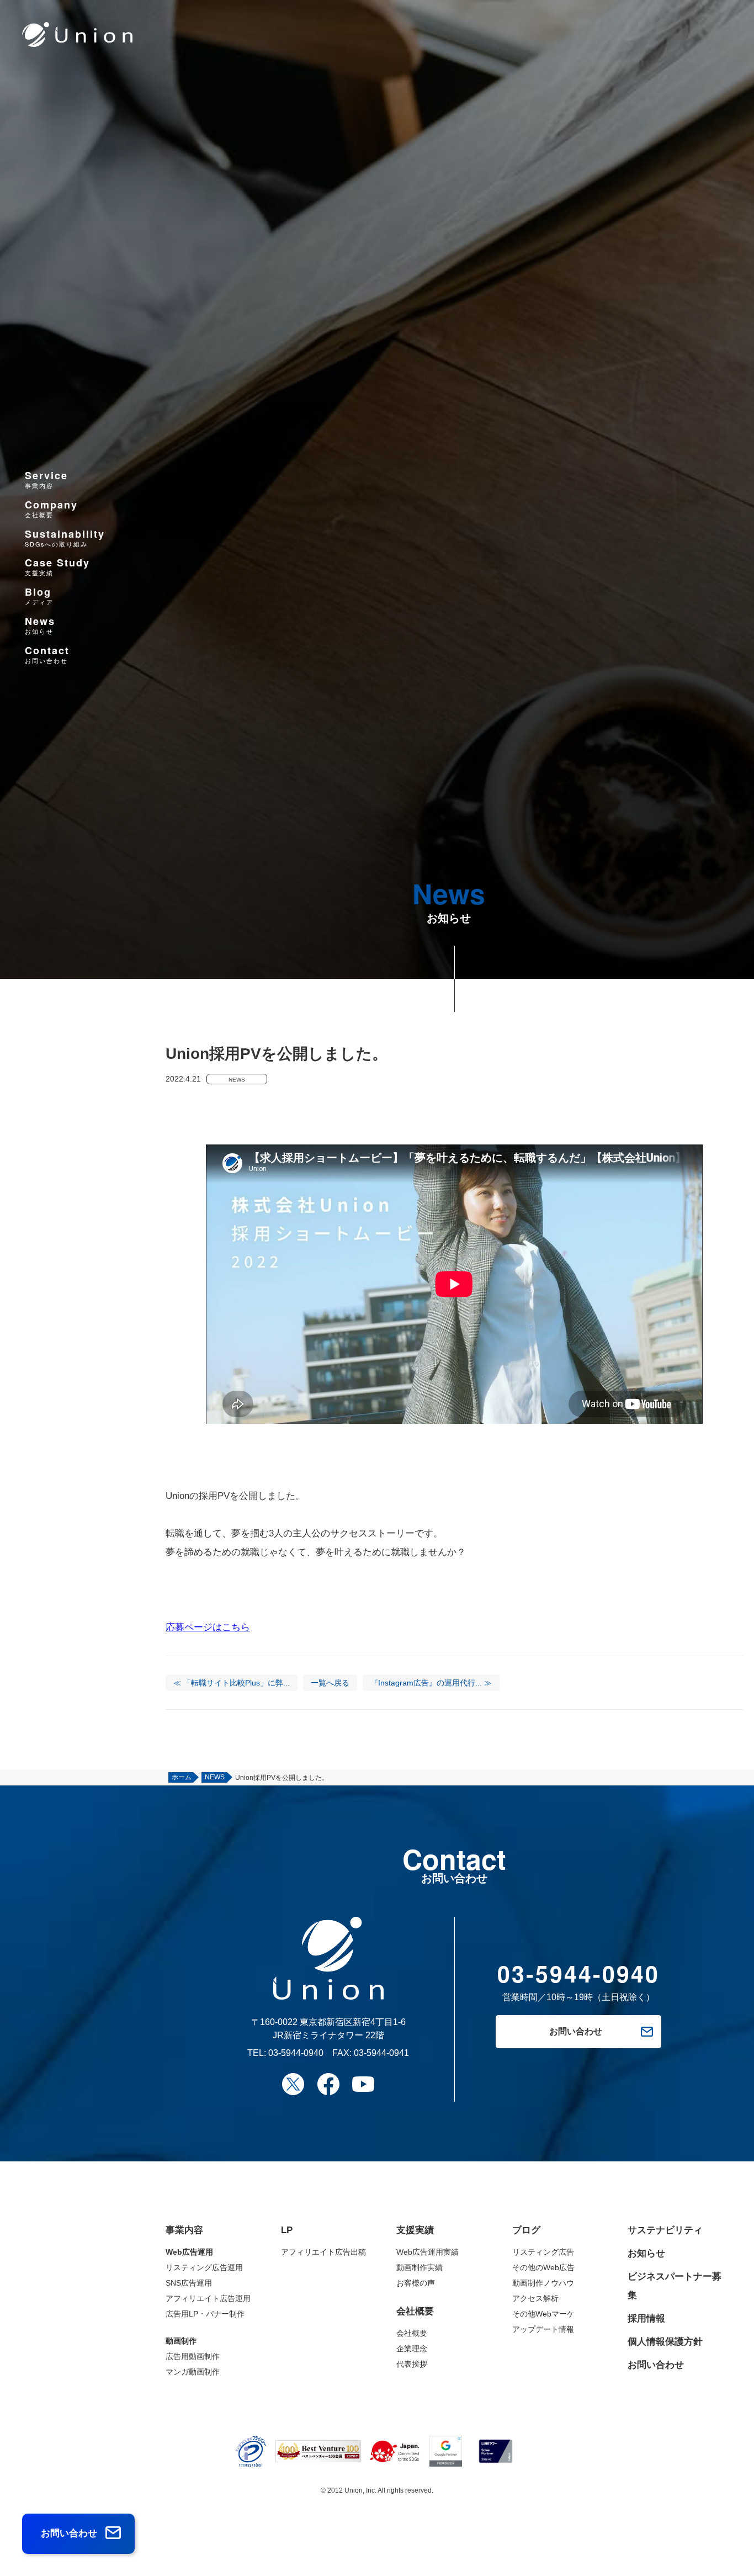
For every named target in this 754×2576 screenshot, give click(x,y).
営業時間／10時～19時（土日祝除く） (578, 1982)
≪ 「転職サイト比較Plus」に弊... (232, 1683)
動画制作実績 (420, 2267)
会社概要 (412, 2333)
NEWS (237, 1080)
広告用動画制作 (193, 2356)
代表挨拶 (412, 2364)
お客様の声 (416, 2283)
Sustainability (65, 537)
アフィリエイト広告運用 (208, 2298)
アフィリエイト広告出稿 (323, 2252)
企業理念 (412, 2349)
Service (46, 479)
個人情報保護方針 (665, 2342)
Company (51, 508)
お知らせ (646, 2253)
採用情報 (646, 2318)
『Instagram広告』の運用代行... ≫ (431, 1683)
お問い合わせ (656, 2365)
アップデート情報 (543, 2329)
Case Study (57, 567)
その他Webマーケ (543, 2314)
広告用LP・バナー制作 (205, 2314)
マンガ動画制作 (193, 2372)
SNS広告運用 (189, 2283)
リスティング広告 (543, 2252)
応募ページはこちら (208, 1627)
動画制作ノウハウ (543, 2283)
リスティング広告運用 (204, 2267)
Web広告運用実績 (428, 2252)
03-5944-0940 (296, 2053)
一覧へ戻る (330, 1683)
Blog (39, 596)
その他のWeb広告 (543, 2267)
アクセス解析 (535, 2298)
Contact (47, 654)
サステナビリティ (665, 2230)
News (40, 625)
